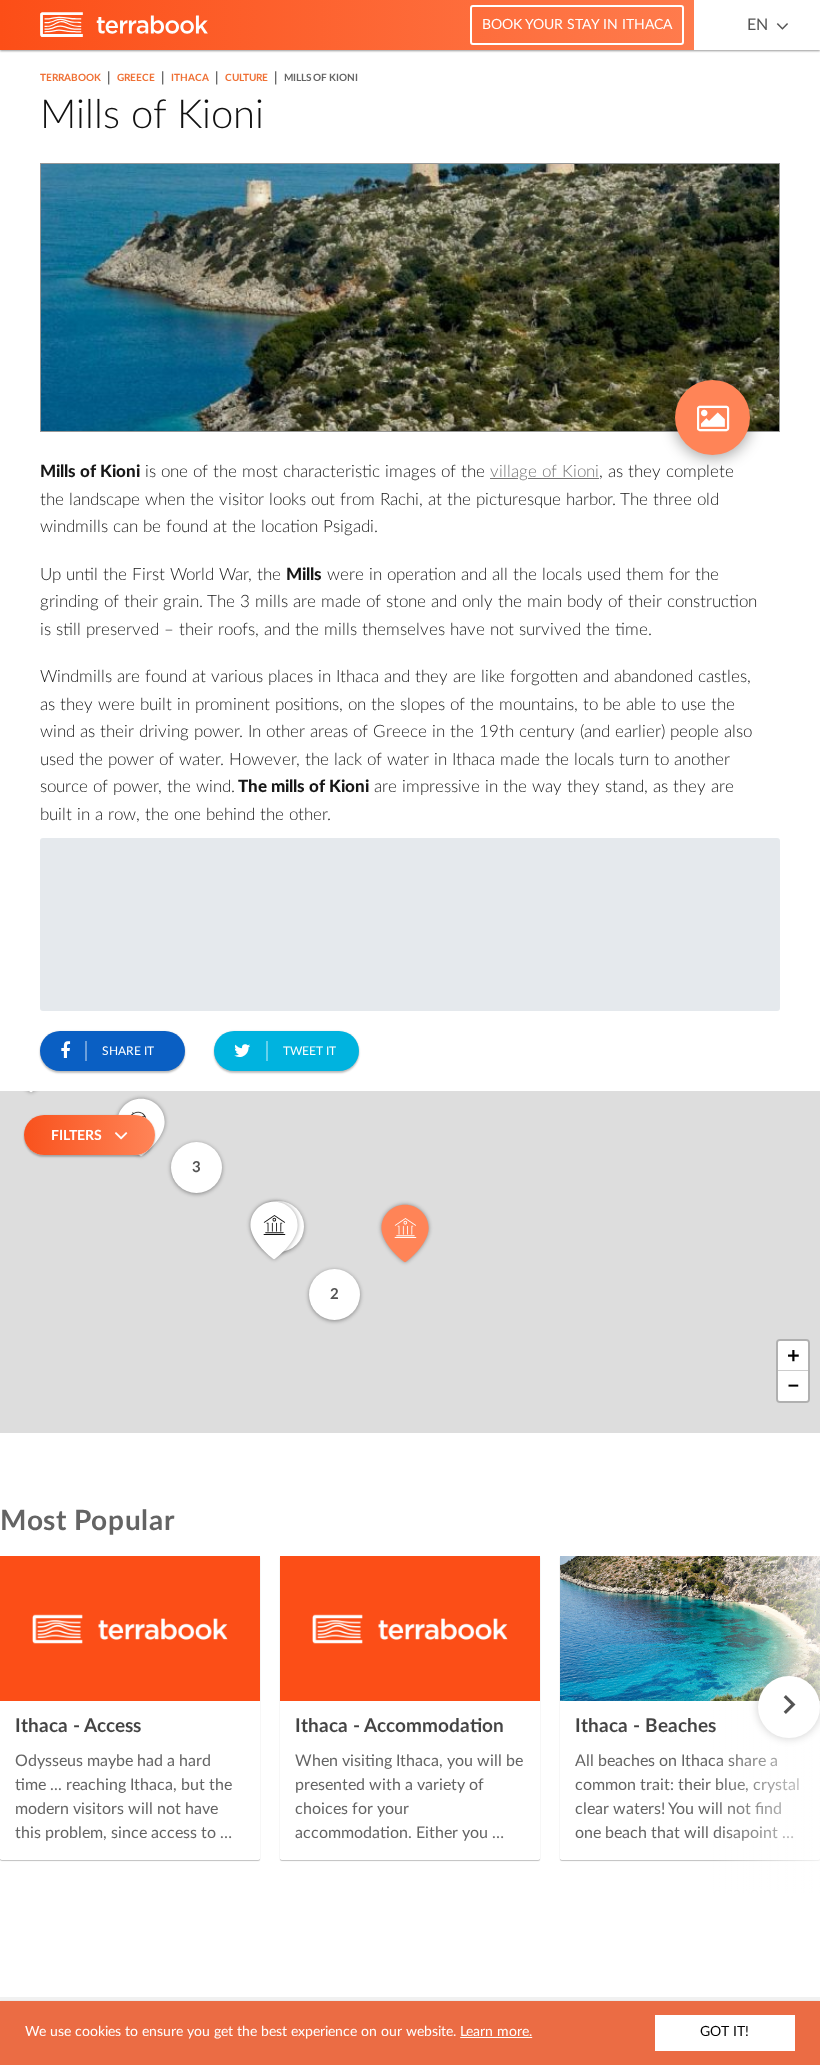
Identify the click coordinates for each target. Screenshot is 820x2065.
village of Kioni (544, 471)
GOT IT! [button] (724, 2032)
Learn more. (496, 2032)
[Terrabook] (124, 33)
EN (757, 25)
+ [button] (793, 1356)
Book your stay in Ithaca (577, 25)
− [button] (793, 1386)
